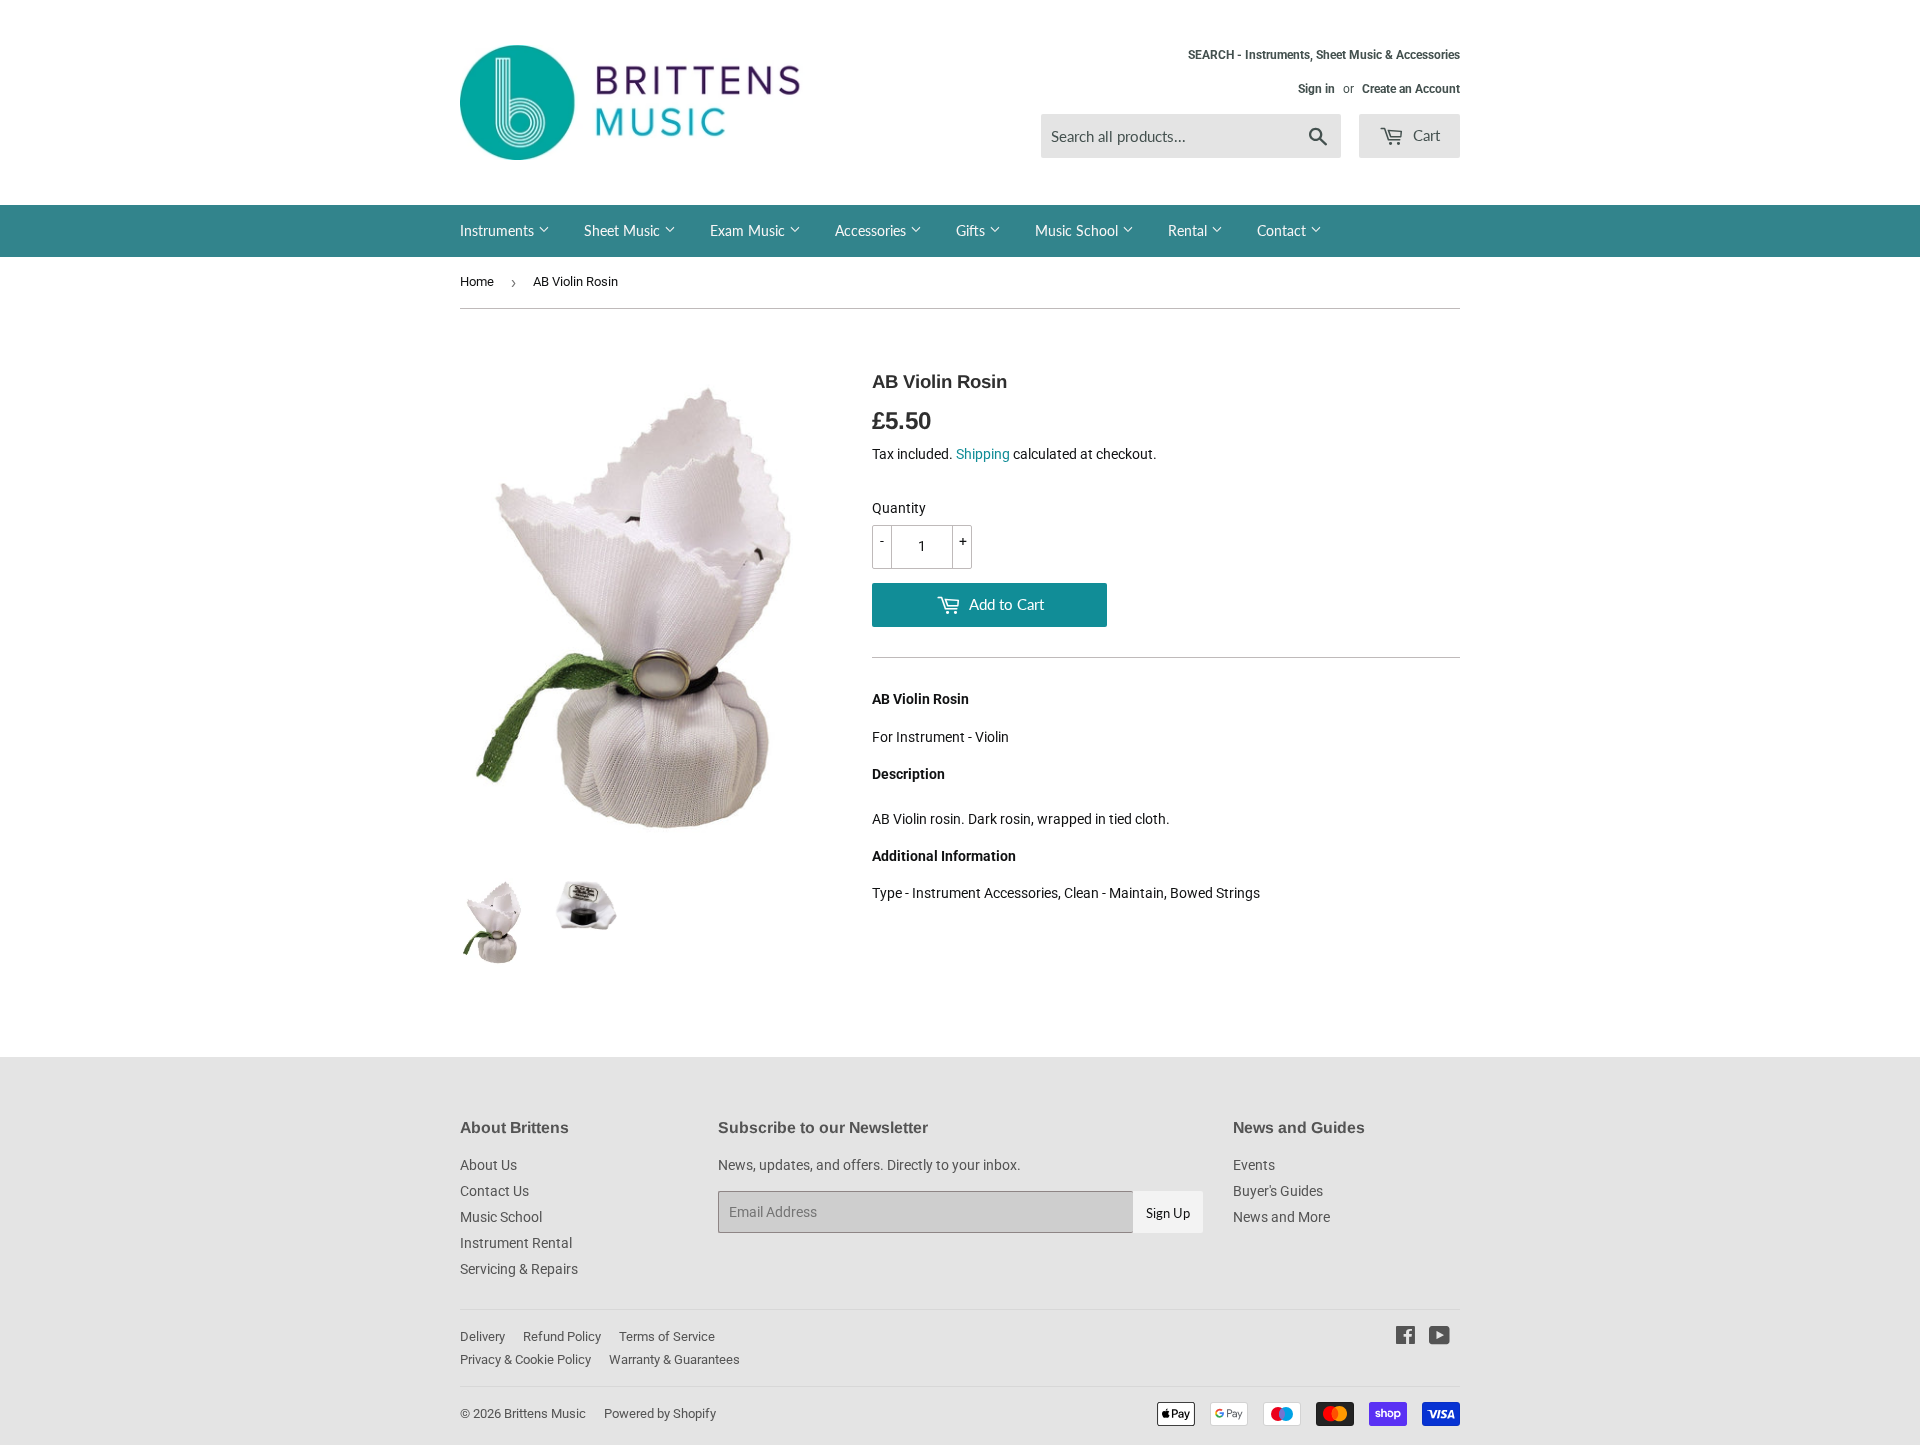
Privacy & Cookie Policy (525, 1359)
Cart (1424, 135)
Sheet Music (624, 230)
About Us (488, 1165)
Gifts (972, 230)
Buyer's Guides (1278, 1191)
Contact (1283, 230)
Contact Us (494, 1191)
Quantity (899, 508)
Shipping (983, 454)
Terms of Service (667, 1336)
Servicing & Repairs (519, 1269)
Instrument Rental (516, 1243)
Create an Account (1411, 89)
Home (477, 281)
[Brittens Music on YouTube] (1439, 1338)
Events (1254, 1165)
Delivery (482, 1336)
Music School (1078, 230)
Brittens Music (545, 1413)
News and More (1281, 1217)
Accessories (872, 230)
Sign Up (1168, 1213)
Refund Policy (562, 1336)
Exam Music (749, 230)
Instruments (499, 230)
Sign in (1316, 89)
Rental (1189, 230)
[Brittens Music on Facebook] (1405, 1338)
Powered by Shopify (660, 1413)
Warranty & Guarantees (674, 1359)
